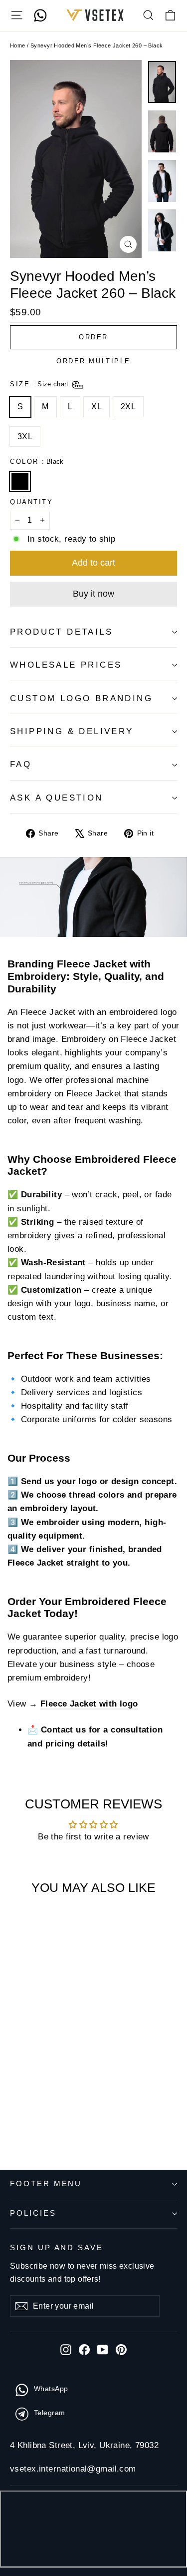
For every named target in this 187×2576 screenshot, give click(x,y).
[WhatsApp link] (40, 15)
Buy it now (93, 594)
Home (18, 45)
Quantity (31, 502)
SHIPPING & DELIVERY (72, 731)
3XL (25, 436)
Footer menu (46, 2184)
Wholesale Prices (66, 665)
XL (96, 407)
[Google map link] (93, 2531)
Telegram (49, 2413)
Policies (33, 2213)
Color (37, 461)
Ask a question (57, 798)
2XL (128, 407)
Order (93, 337)
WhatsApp (51, 2389)
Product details (61, 632)
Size (40, 384)
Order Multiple (93, 361)
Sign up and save (57, 2248)
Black (20, 482)
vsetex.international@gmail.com (73, 2469)
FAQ (21, 764)
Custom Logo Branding (81, 698)
